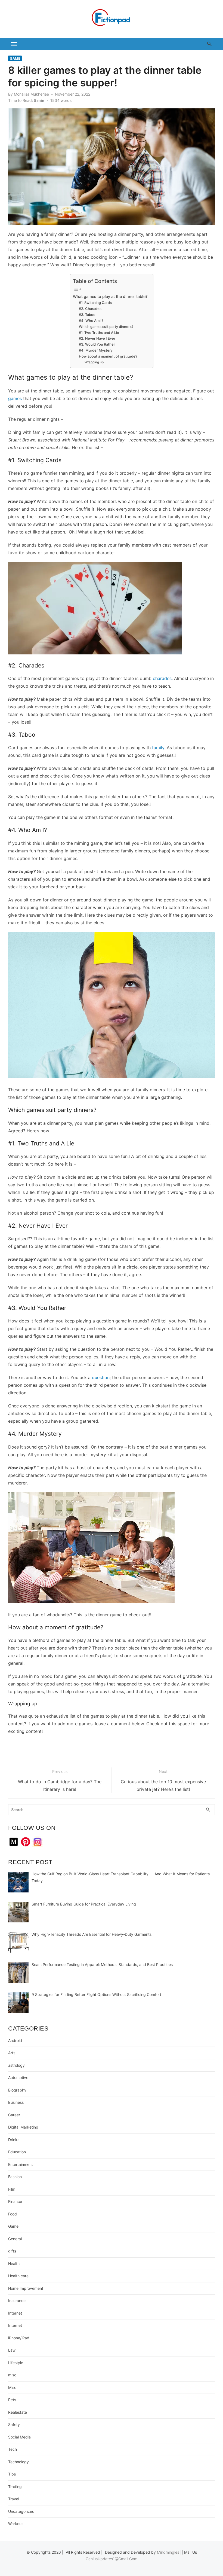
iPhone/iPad (19, 2338)
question (101, 1377)
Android (15, 2040)
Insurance (17, 2301)
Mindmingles (168, 2552)
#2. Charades (90, 309)
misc (12, 2375)
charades (162, 678)
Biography (17, 2090)
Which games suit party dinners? (106, 327)
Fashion (15, 2177)
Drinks (14, 2140)
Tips (12, 2474)
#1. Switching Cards (95, 303)
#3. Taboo (87, 315)
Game (15, 58)
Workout (16, 2524)
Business (16, 2102)
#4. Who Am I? (91, 321)
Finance (15, 2201)
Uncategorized (21, 2511)
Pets (12, 2400)
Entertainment (21, 2164)
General (15, 2239)
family (158, 748)
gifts (12, 2251)
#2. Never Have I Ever (97, 338)
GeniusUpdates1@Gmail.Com (112, 2559)
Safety (14, 2424)
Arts (12, 2053)
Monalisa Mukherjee (31, 94)
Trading (15, 2487)
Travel (14, 2499)
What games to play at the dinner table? (110, 296)
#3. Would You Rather (97, 344)
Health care (18, 2276)
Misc (12, 2387)
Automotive (18, 2077)
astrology (16, 2065)
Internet (15, 2313)
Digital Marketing (23, 2127)
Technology (18, 2462)
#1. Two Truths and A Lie (99, 333)
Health (14, 2263)
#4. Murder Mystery (96, 350)
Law (12, 2350)
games (15, 398)
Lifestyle (16, 2363)
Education (17, 2152)
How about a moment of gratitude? (108, 356)
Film (12, 2189)
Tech (13, 2449)
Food (13, 2214)
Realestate (18, 2412)
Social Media (19, 2437)
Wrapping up (94, 362)
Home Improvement (26, 2288)
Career (14, 2115)
